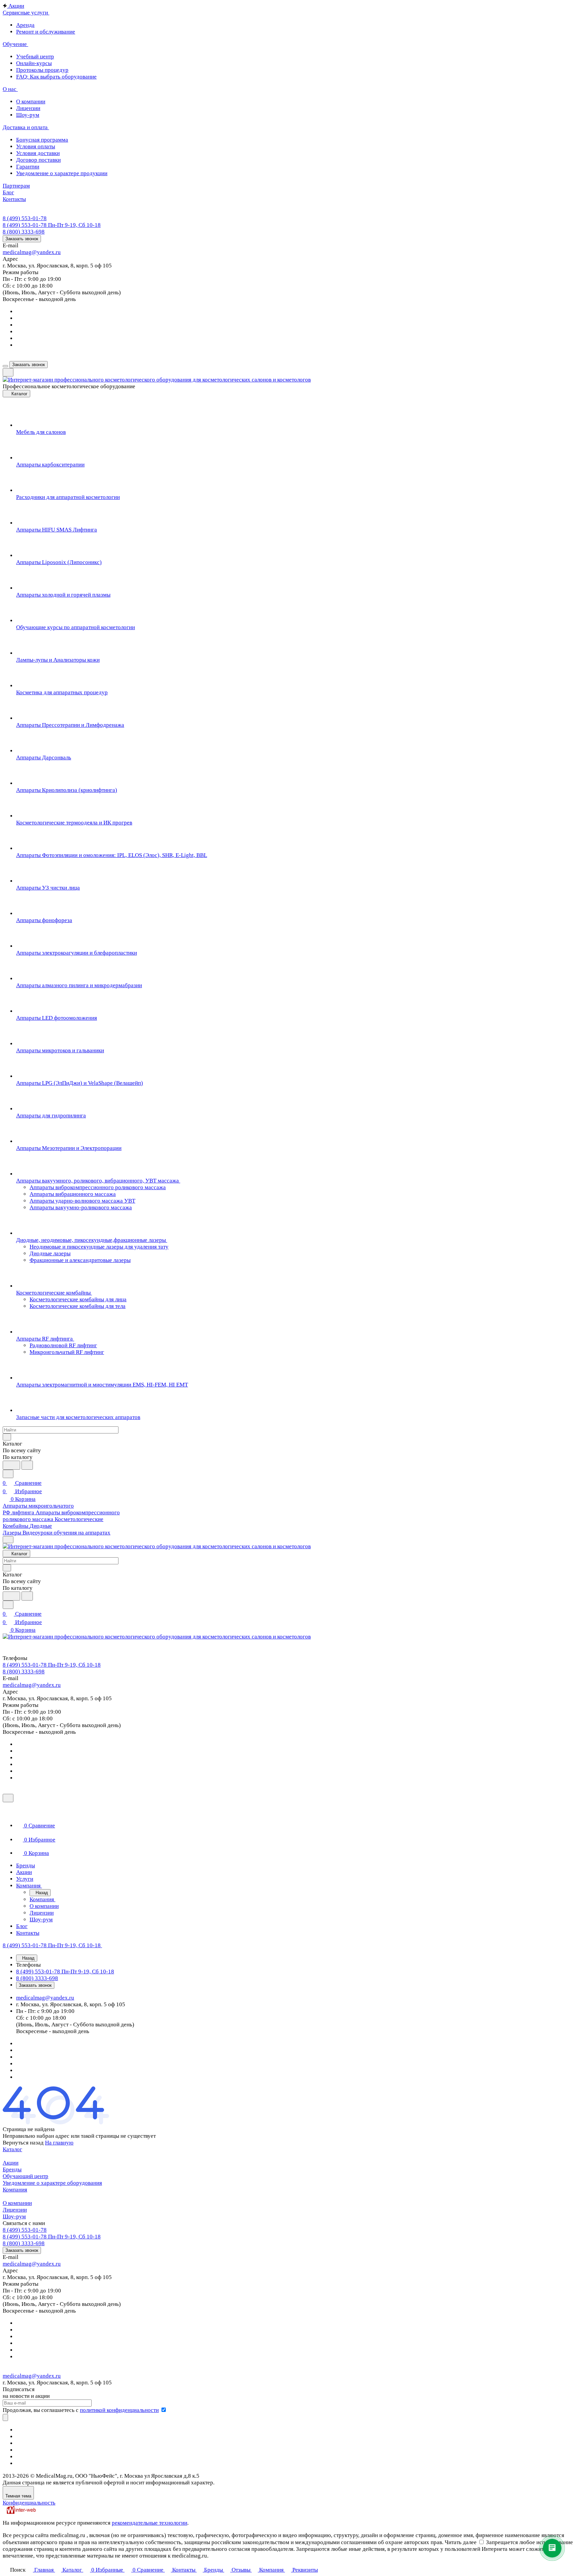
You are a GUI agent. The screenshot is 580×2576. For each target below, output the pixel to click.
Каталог (12, 2149)
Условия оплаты (36, 146)
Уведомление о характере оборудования (52, 2183)
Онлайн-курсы (34, 63)
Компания (15, 2190)
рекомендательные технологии (150, 2523)
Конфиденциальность (29, 2503)
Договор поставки (38, 160)
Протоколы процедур (42, 70)
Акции (11, 2163)
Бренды (12, 2169)
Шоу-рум (28, 115)
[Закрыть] (8, 1798)
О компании (31, 102)
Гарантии (28, 167)
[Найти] (27, 1465)
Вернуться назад (23, 2143)
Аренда (25, 25)
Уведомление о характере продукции (62, 173)
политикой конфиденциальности (119, 2410)
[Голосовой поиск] (11, 1465)
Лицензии (28, 108)
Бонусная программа (42, 140)
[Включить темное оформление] (8, 372)
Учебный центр (35, 57)
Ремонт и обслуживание (46, 32)
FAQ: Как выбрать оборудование (56, 77)
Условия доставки (38, 153)
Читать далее (461, 2542)
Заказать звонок (22, 239)
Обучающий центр (26, 2176)
